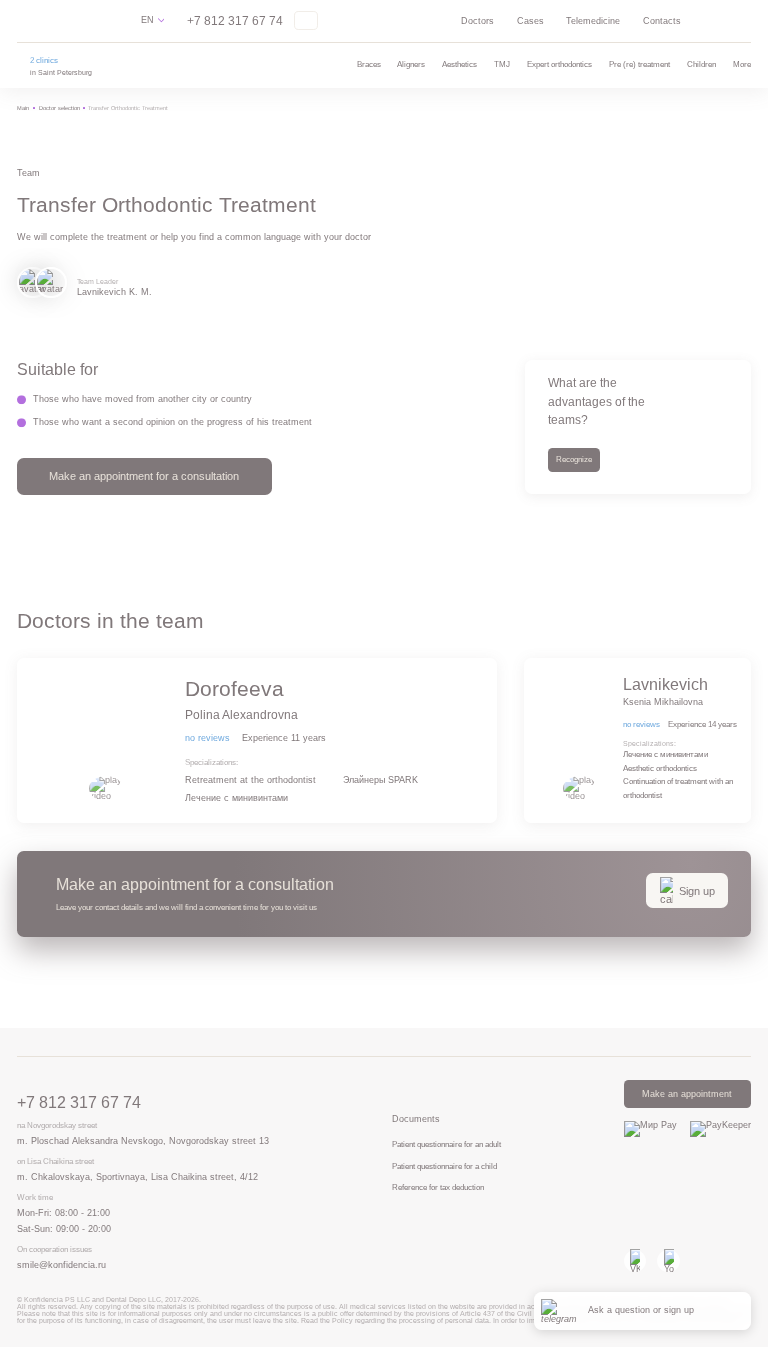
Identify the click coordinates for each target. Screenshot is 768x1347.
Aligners (411, 65)
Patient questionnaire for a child (444, 1166)
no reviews (207, 738)
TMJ (502, 65)
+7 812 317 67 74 (235, 21)
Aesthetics (459, 65)
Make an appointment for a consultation (144, 476)
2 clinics (44, 60)
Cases (530, 21)
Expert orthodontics (559, 65)
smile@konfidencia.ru (61, 1265)
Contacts (662, 21)
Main (23, 108)
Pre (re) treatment (639, 65)
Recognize (574, 459)
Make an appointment (687, 1094)
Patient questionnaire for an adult (446, 1144)
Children (701, 65)
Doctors (477, 21)
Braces (369, 65)
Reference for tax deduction (438, 1187)
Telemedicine (593, 21)
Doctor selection (60, 108)
